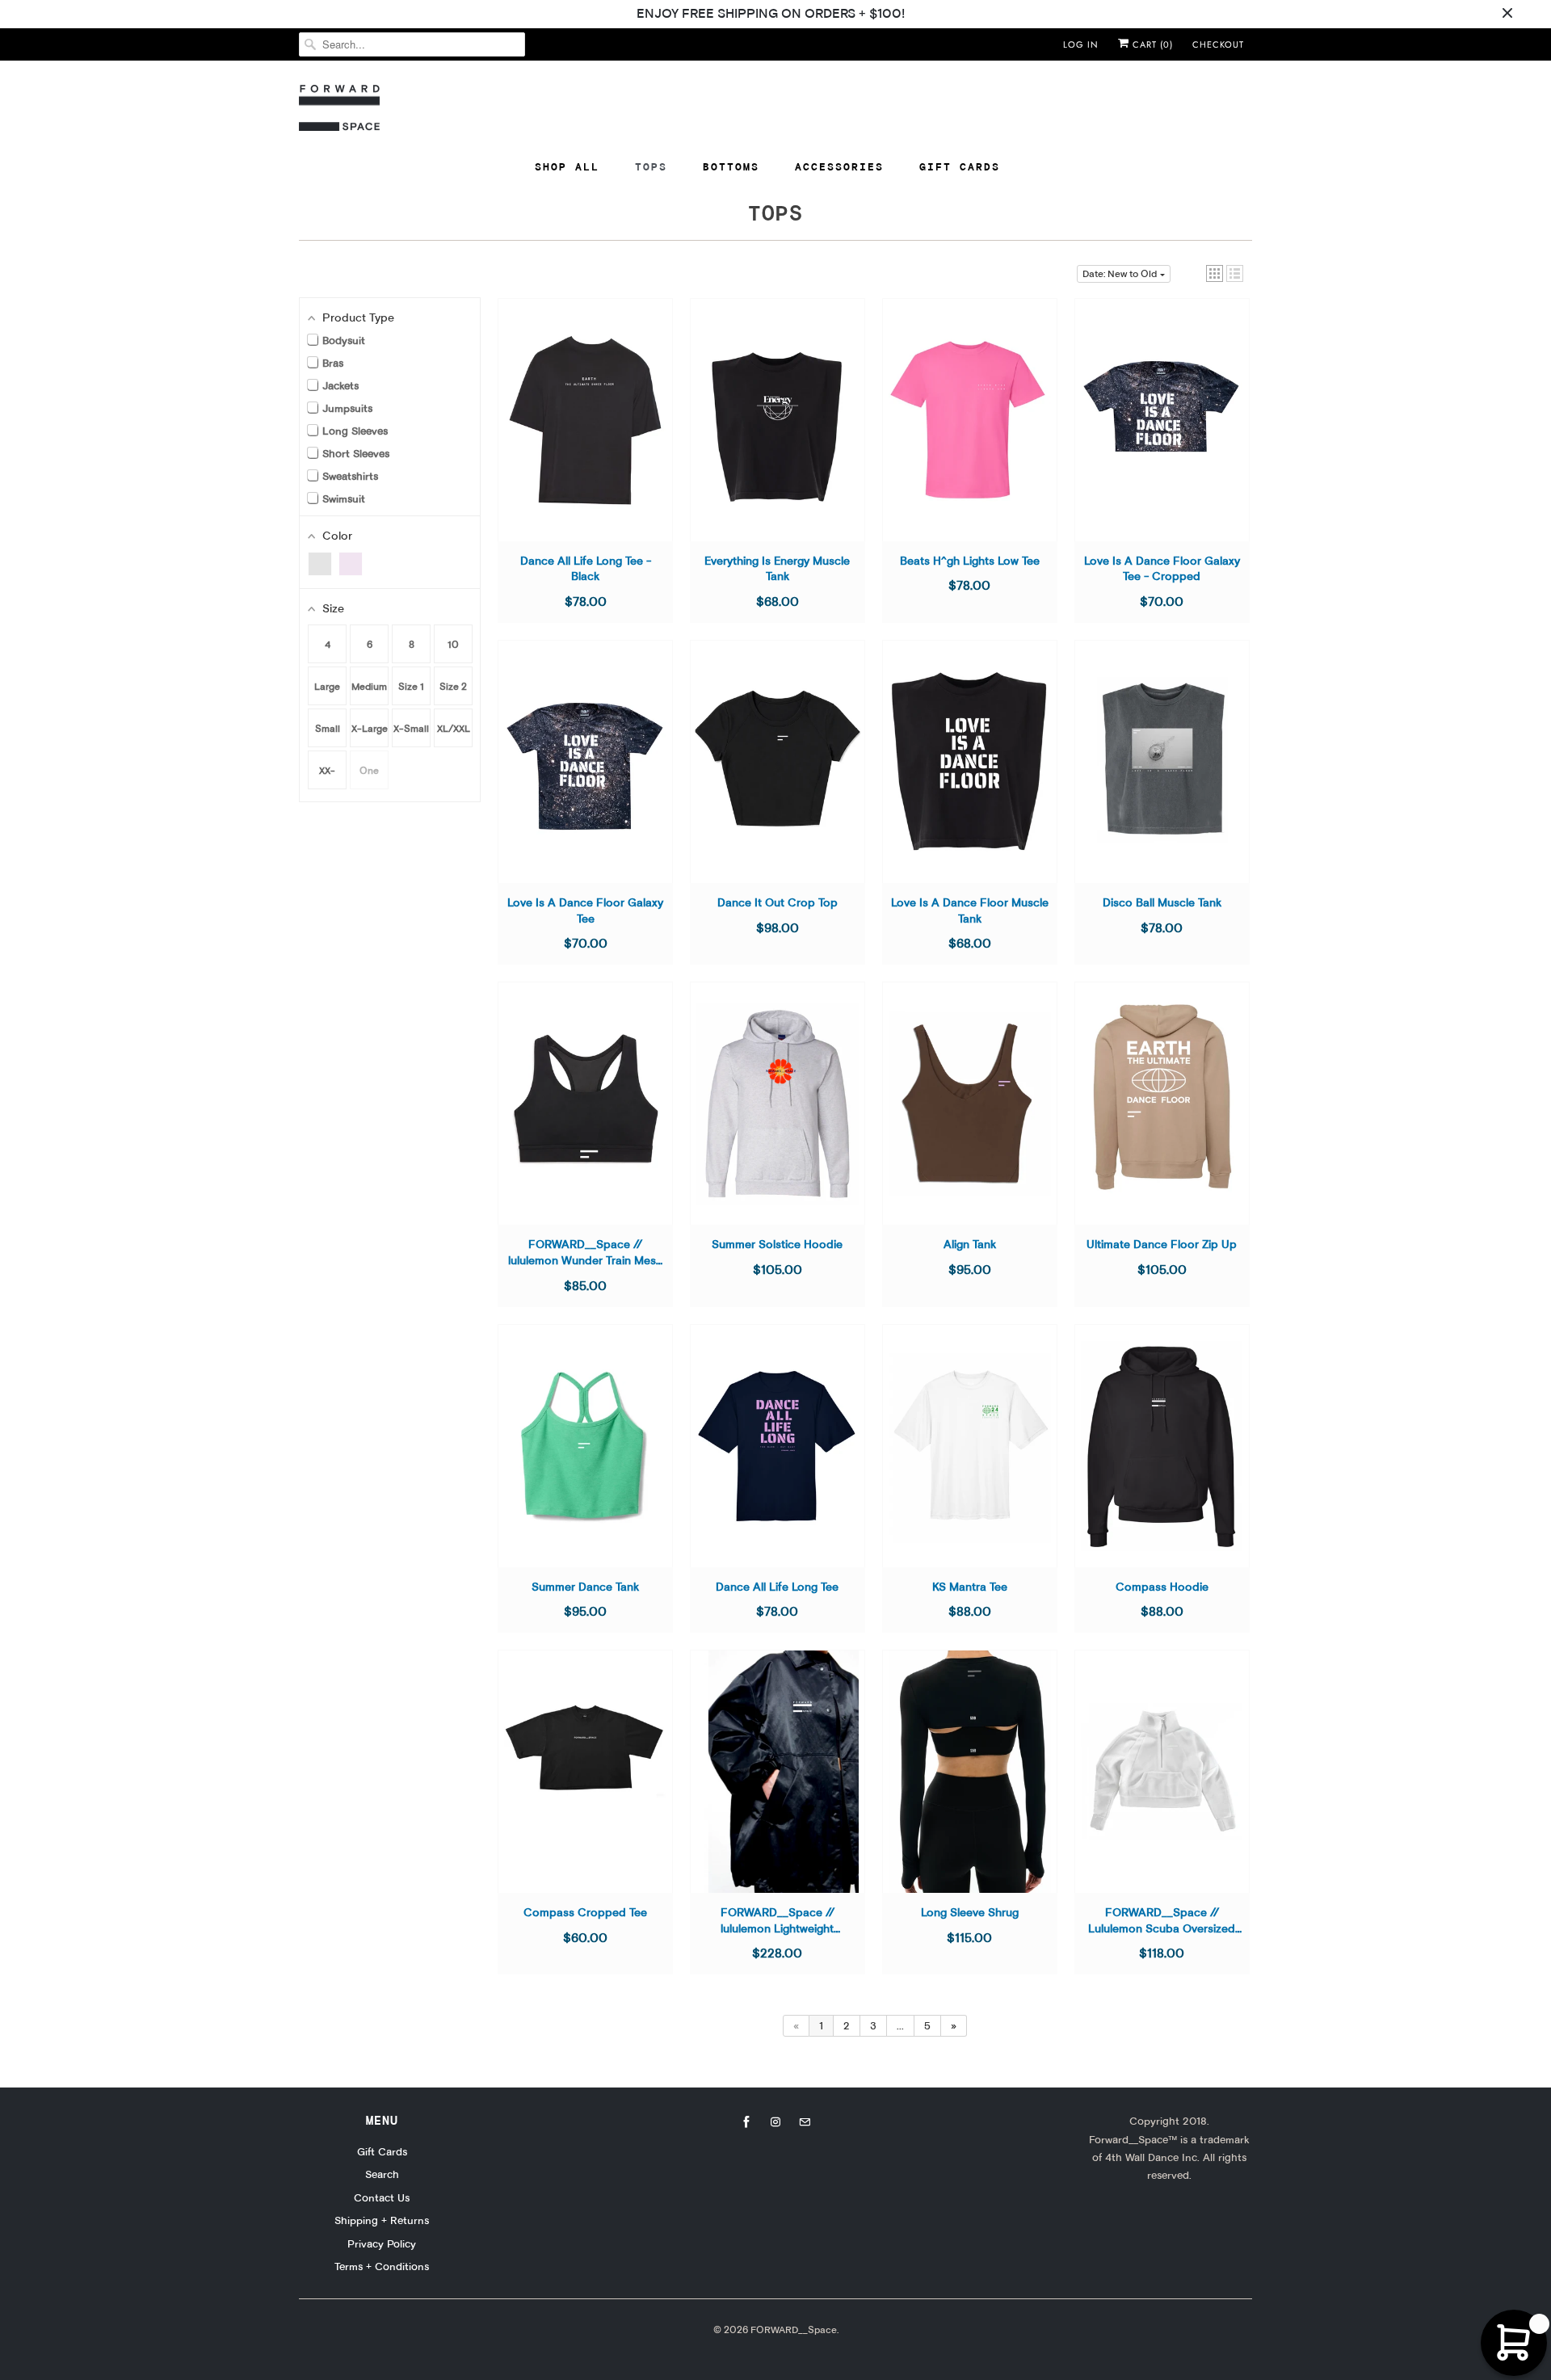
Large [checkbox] (327, 686)
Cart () (1151, 44)
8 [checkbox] (412, 644)
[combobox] (412, 44)
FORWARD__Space (794, 2330)
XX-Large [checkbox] (327, 777)
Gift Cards (960, 166)
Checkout (1218, 44)
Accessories (839, 166)
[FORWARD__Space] (339, 108)
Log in (1081, 44)
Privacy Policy (382, 2243)
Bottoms (731, 166)
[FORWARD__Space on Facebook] (746, 2122)
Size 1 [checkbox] (411, 686)
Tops (651, 166)
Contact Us (382, 2197)
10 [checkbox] (453, 644)
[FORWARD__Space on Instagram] (775, 2122)
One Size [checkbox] (369, 777)
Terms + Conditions (382, 2266)
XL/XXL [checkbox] (454, 728)
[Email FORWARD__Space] (805, 2122)
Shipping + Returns (382, 2220)
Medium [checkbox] (369, 686)
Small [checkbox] (328, 728)
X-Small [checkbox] (411, 728)
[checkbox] (320, 564)
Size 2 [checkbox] (453, 686)
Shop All (567, 166)
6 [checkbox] (370, 644)
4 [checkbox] (328, 644)
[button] (1215, 273)
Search (382, 2174)
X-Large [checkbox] (370, 728)
